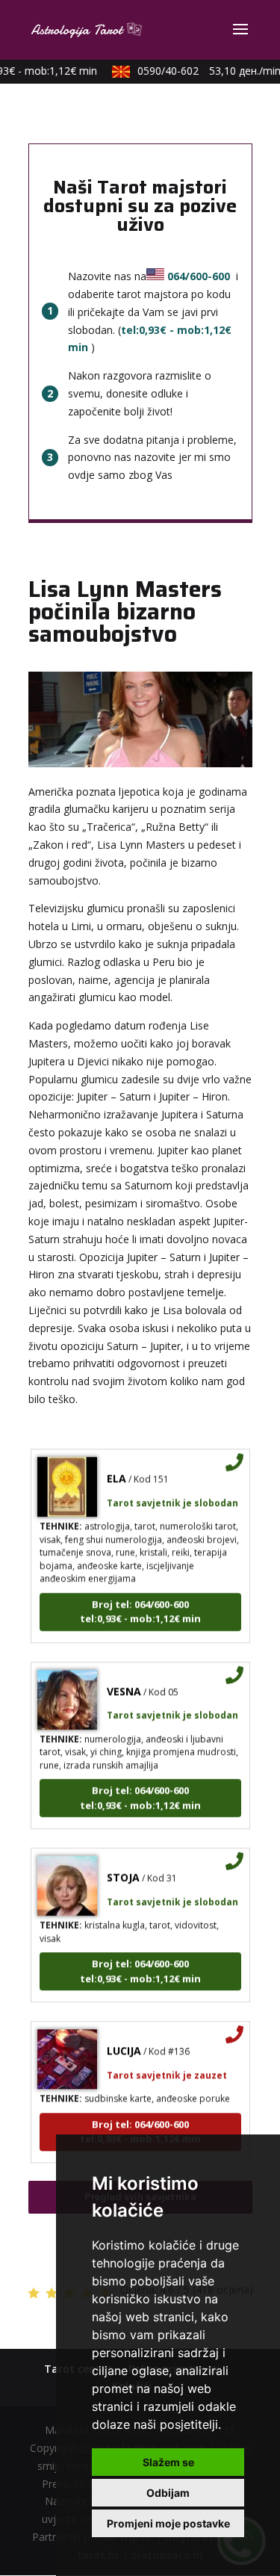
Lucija (124, 2043)
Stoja (123, 1870)
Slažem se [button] (168, 2462)
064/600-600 (199, 276)
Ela (116, 1471)
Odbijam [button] (168, 2493)
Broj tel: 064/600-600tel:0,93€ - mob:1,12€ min (140, 1603)
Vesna (124, 1683)
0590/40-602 (203, 71)
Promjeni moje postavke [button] (168, 2523)
